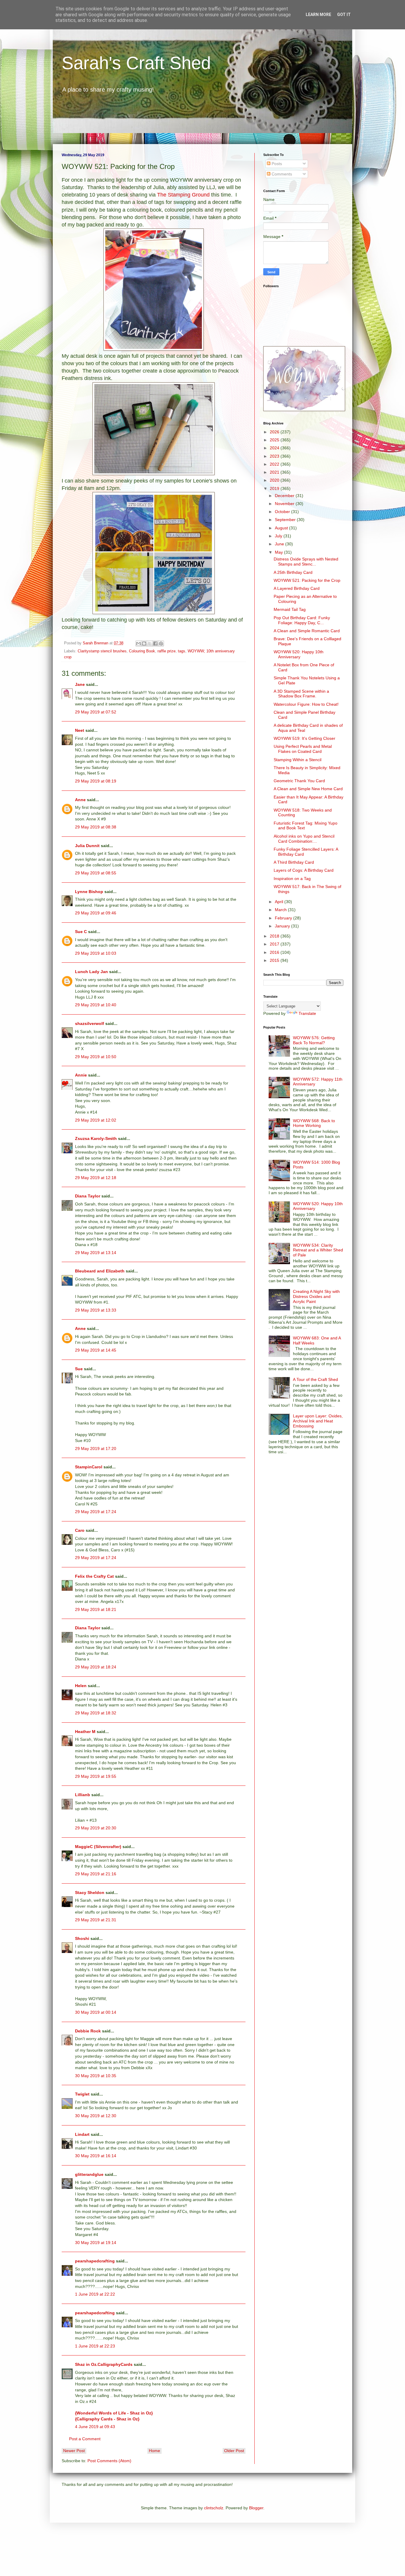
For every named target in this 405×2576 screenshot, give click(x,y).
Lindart (82, 2134)
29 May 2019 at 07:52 (96, 712)
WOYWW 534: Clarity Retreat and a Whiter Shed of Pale (318, 1250)
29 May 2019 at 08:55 (96, 873)
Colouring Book (142, 651)
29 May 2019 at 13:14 (96, 1253)
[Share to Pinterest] (161, 643)
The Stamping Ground (183, 195)
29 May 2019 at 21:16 (96, 1874)
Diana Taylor (88, 1196)
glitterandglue (89, 2174)
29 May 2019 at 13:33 (96, 1310)
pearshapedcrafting (95, 2261)
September (286, 520)
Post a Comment (85, 2439)
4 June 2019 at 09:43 (95, 2427)
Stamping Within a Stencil (298, 760)
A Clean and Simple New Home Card (308, 789)
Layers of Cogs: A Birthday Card (304, 870)
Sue (79, 1369)
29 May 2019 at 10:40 (96, 1005)
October (283, 512)
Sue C (81, 932)
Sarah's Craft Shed (136, 63)
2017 (275, 944)
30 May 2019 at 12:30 (96, 2116)
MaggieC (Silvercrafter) (98, 1847)
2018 (275, 936)
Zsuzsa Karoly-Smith (96, 1138)
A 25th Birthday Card (293, 572)
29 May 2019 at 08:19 (96, 781)
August (282, 528)
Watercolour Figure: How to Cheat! (306, 704)
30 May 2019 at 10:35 (96, 2076)
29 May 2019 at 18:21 (96, 1609)
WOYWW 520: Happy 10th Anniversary (299, 654)
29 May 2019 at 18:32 (96, 1713)
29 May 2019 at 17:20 (96, 1448)
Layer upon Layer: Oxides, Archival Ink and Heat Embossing (318, 1421)
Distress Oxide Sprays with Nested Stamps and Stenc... (306, 562)
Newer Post (74, 2451)
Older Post (234, 2451)
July (279, 536)
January (283, 926)
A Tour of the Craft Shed (315, 1379)
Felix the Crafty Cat (94, 1576)
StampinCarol (89, 1467)
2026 (275, 432)
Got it (344, 15)
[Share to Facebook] (155, 643)
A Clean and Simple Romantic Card (307, 631)
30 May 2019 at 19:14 (96, 2243)
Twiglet (82, 2094)
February (284, 918)
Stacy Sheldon (90, 1893)
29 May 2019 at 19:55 (96, 1776)
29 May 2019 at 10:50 (96, 1057)
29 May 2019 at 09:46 (96, 913)
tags (182, 651)
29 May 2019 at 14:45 (96, 1350)
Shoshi (82, 1938)
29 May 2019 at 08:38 (96, 827)
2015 (275, 960)
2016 (275, 952)
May (279, 552)
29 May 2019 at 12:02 (96, 1120)
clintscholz (214, 2508)
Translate (307, 1013)
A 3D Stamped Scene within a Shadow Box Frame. (301, 694)
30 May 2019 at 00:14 (96, 2012)
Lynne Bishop (89, 892)
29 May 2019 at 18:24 (96, 1667)
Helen (81, 1686)
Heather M (85, 1732)
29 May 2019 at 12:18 (96, 1178)
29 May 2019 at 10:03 (96, 953)
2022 (275, 464)
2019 (275, 488)
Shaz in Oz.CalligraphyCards (104, 2364)
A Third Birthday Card (294, 862)
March (281, 910)
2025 (275, 440)
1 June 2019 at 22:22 (95, 2294)
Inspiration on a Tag (292, 879)
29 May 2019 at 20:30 (96, 1828)
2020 (275, 480)
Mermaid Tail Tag (290, 609)
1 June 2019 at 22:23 (95, 2346)
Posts (276, 164)
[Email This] (138, 643)
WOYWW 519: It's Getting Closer (304, 738)
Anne (80, 800)
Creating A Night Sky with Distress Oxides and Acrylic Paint (316, 1296)
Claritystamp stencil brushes (102, 651)
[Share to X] (150, 643)
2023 (275, 456)
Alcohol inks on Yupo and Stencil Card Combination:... (304, 839)
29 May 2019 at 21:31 (96, 1920)
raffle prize (166, 651)
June (280, 544)
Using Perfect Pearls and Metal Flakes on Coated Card (303, 749)
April (280, 902)
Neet (80, 730)
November (285, 504)
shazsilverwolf (90, 1023)
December (285, 496)
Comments (281, 174)
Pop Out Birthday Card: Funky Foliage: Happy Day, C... (302, 620)
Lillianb (83, 1795)
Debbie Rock (88, 2031)
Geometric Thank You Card (299, 781)
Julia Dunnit (87, 846)
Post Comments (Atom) (109, 2461)
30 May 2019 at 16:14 (96, 2156)
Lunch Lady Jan (91, 972)
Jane (80, 684)
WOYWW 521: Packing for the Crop (307, 580)
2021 (275, 472)
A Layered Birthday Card (297, 588)
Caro (80, 1530)
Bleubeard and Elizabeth (100, 1271)
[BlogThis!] (144, 643)
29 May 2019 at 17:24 (96, 1512)
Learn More (318, 15)
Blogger (256, 2508)
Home (154, 2451)
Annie (81, 1075)
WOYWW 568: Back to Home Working (314, 1123)
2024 (275, 448)
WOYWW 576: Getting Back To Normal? (314, 1040)
